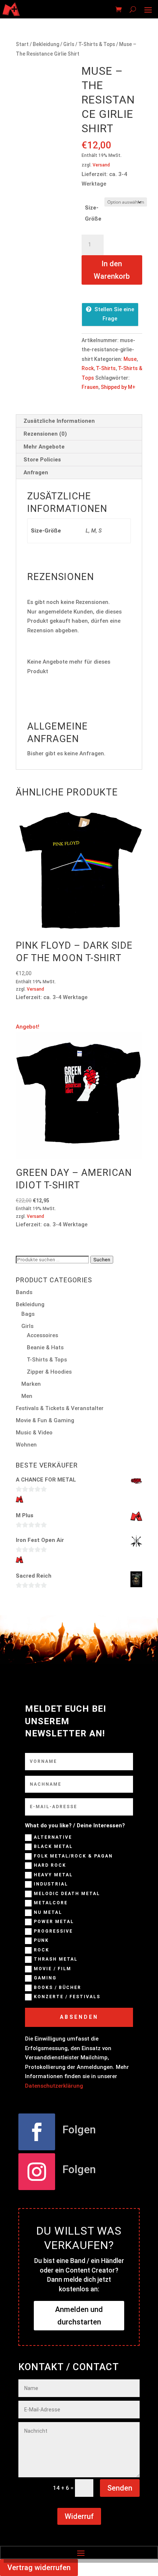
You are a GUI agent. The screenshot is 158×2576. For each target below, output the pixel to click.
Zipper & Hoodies (49, 1372)
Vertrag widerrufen (39, 2568)
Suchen (102, 1260)
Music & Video (34, 1433)
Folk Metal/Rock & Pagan (73, 1856)
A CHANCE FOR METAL (46, 1480)
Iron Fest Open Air (40, 1540)
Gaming (45, 1978)
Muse (130, 359)
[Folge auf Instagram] (37, 2172)
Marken (31, 1384)
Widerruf (79, 2516)
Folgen (79, 2129)
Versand (101, 165)
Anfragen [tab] (36, 472)
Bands (24, 1292)
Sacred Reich (34, 1576)
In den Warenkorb (112, 270)
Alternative (53, 1837)
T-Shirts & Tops (97, 44)
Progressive (53, 1931)
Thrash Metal (56, 1960)
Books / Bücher (58, 1988)
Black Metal (53, 1847)
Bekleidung (46, 44)
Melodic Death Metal (67, 1894)
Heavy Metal (53, 1875)
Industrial (51, 1884)
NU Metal (48, 1912)
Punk (41, 1941)
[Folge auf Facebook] (37, 2132)
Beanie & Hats (45, 1347)
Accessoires (42, 1335)
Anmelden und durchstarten (79, 2316)
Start (22, 44)
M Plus (25, 1515)
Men (27, 1396)
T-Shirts (106, 368)
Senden (120, 2488)
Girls (69, 44)
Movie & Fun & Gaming (45, 1420)
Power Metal (54, 1922)
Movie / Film (53, 1969)
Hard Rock (50, 1866)
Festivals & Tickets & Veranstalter (60, 1408)
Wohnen (26, 1445)
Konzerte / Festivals (67, 1997)
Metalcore (51, 1903)
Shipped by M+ (118, 387)
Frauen (90, 387)
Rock (88, 368)
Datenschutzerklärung (54, 2086)
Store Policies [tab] (42, 460)
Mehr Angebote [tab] (44, 447)
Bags (28, 1314)
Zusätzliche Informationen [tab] (59, 421)
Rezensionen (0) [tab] (45, 434)
